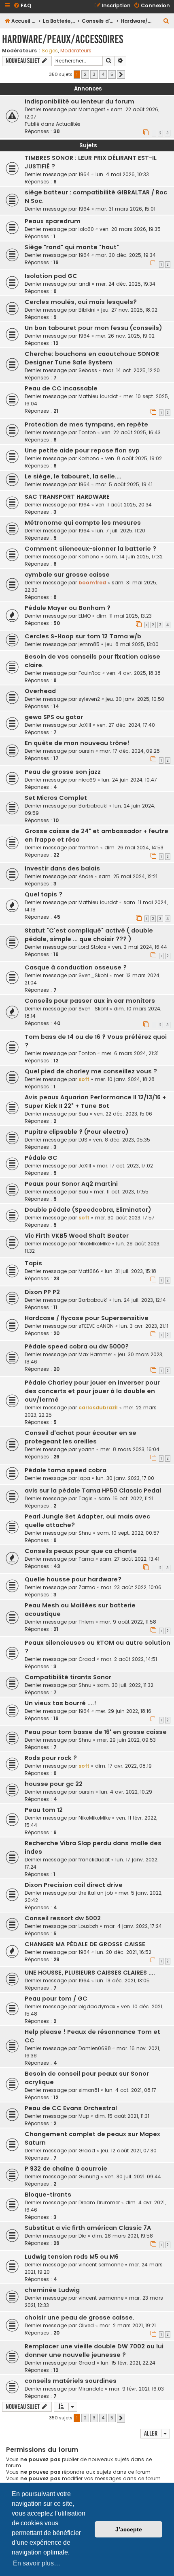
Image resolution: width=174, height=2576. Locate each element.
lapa (84, 1478)
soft (84, 1079)
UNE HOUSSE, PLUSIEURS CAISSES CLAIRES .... (90, 1973)
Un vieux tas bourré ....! (60, 1703)
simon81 (89, 2090)
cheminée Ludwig (52, 2290)
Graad (87, 1659)
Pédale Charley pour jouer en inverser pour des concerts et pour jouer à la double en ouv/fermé (92, 1391)
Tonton (87, 432)
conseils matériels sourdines (71, 2381)
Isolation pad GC (51, 276)
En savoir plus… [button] (37, 2563)
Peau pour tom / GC (56, 1999)
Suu (83, 1114)
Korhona (89, 458)
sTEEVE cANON (96, 1326)
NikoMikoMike (94, 1244)
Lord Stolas (92, 947)
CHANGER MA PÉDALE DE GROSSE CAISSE (85, 1944)
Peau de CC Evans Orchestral (71, 2108)
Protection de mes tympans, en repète (86, 424)
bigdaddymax (97, 2006)
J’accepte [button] (129, 2529)
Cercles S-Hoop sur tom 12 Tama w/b (83, 636)
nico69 (87, 780)
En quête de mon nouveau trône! (77, 743)
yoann (87, 1449)
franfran (89, 848)
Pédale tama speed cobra (66, 1470)
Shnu (85, 1533)
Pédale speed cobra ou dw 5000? (77, 1346)
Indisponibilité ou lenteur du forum (80, 101)
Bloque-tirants (48, 2195)
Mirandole (91, 2389)
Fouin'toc (90, 673)
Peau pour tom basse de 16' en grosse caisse (96, 1732)
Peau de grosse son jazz (63, 772)
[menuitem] (22, 6)
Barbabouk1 (93, 806)
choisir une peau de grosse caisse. (80, 2318)
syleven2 (89, 699)
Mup (84, 2116)
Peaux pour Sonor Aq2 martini (71, 1184)
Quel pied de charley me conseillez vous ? (91, 1071)
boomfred (92, 583)
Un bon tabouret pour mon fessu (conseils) (93, 328)
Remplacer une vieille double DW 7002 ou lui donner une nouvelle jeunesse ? (94, 2351)
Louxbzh (88, 1926)
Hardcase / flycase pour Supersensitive (87, 1318)
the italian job (96, 1893)
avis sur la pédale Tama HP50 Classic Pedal (93, 1490)
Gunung (89, 2176)
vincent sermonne (101, 2265)
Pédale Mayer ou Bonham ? (68, 608)
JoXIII (85, 725)
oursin (86, 751)
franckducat (94, 1860)
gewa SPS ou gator (54, 717)
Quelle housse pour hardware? (73, 1579)
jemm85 (89, 644)
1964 (84, 174)
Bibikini (87, 310)
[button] (121, 75)
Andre (86, 876)
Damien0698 (95, 2048)
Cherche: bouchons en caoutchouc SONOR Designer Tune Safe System (92, 358)
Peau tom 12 (44, 1810)
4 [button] (103, 74)
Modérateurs (76, 51)
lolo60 (86, 229)
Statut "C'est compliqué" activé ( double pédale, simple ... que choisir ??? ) (89, 935)
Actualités (68, 124)
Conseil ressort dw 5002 (63, 1918)
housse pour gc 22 (54, 1784)
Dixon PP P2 (42, 1292)
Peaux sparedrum (53, 221)
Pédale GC (41, 1158)
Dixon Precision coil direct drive (74, 1885)
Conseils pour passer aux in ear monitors (90, 1001)
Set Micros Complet (56, 798)
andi (84, 284)
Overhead (40, 691)
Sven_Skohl (93, 975)
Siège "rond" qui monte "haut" (72, 247)
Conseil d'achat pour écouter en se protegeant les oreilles (81, 1437)
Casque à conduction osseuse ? (76, 967)
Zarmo (87, 1587)
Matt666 (89, 1271)
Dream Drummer (99, 2202)
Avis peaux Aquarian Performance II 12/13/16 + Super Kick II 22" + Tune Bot (95, 1102)
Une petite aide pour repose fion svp (82, 450)
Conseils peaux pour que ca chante (81, 1551)
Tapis (33, 1263)
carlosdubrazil (98, 1408)
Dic (82, 2236)
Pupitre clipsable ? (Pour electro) (77, 1132)
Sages (50, 51)
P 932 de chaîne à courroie (66, 2169)
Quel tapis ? (43, 894)
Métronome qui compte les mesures (83, 523)
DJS (83, 1140)
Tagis (86, 1498)
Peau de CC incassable (61, 388)
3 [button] (94, 74)
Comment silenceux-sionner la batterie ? (90, 549)
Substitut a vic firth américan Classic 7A (88, 2228)
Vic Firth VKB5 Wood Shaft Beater (77, 1236)
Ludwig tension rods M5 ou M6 (72, 2257)
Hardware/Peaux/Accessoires (63, 39)
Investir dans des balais (62, 868)
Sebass (88, 370)
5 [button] (112, 74)
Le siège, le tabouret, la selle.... (73, 476)
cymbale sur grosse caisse (67, 575)
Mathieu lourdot (98, 396)
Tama (86, 1559)
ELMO (85, 616)
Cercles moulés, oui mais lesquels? (81, 302)
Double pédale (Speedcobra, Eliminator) (88, 1210)
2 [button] (85, 74)
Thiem (86, 1622)
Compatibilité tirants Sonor (68, 1677)
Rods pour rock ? (51, 1758)
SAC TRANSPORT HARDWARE (67, 497)
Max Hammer (95, 1354)
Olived (86, 2325)
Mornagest (92, 109)
